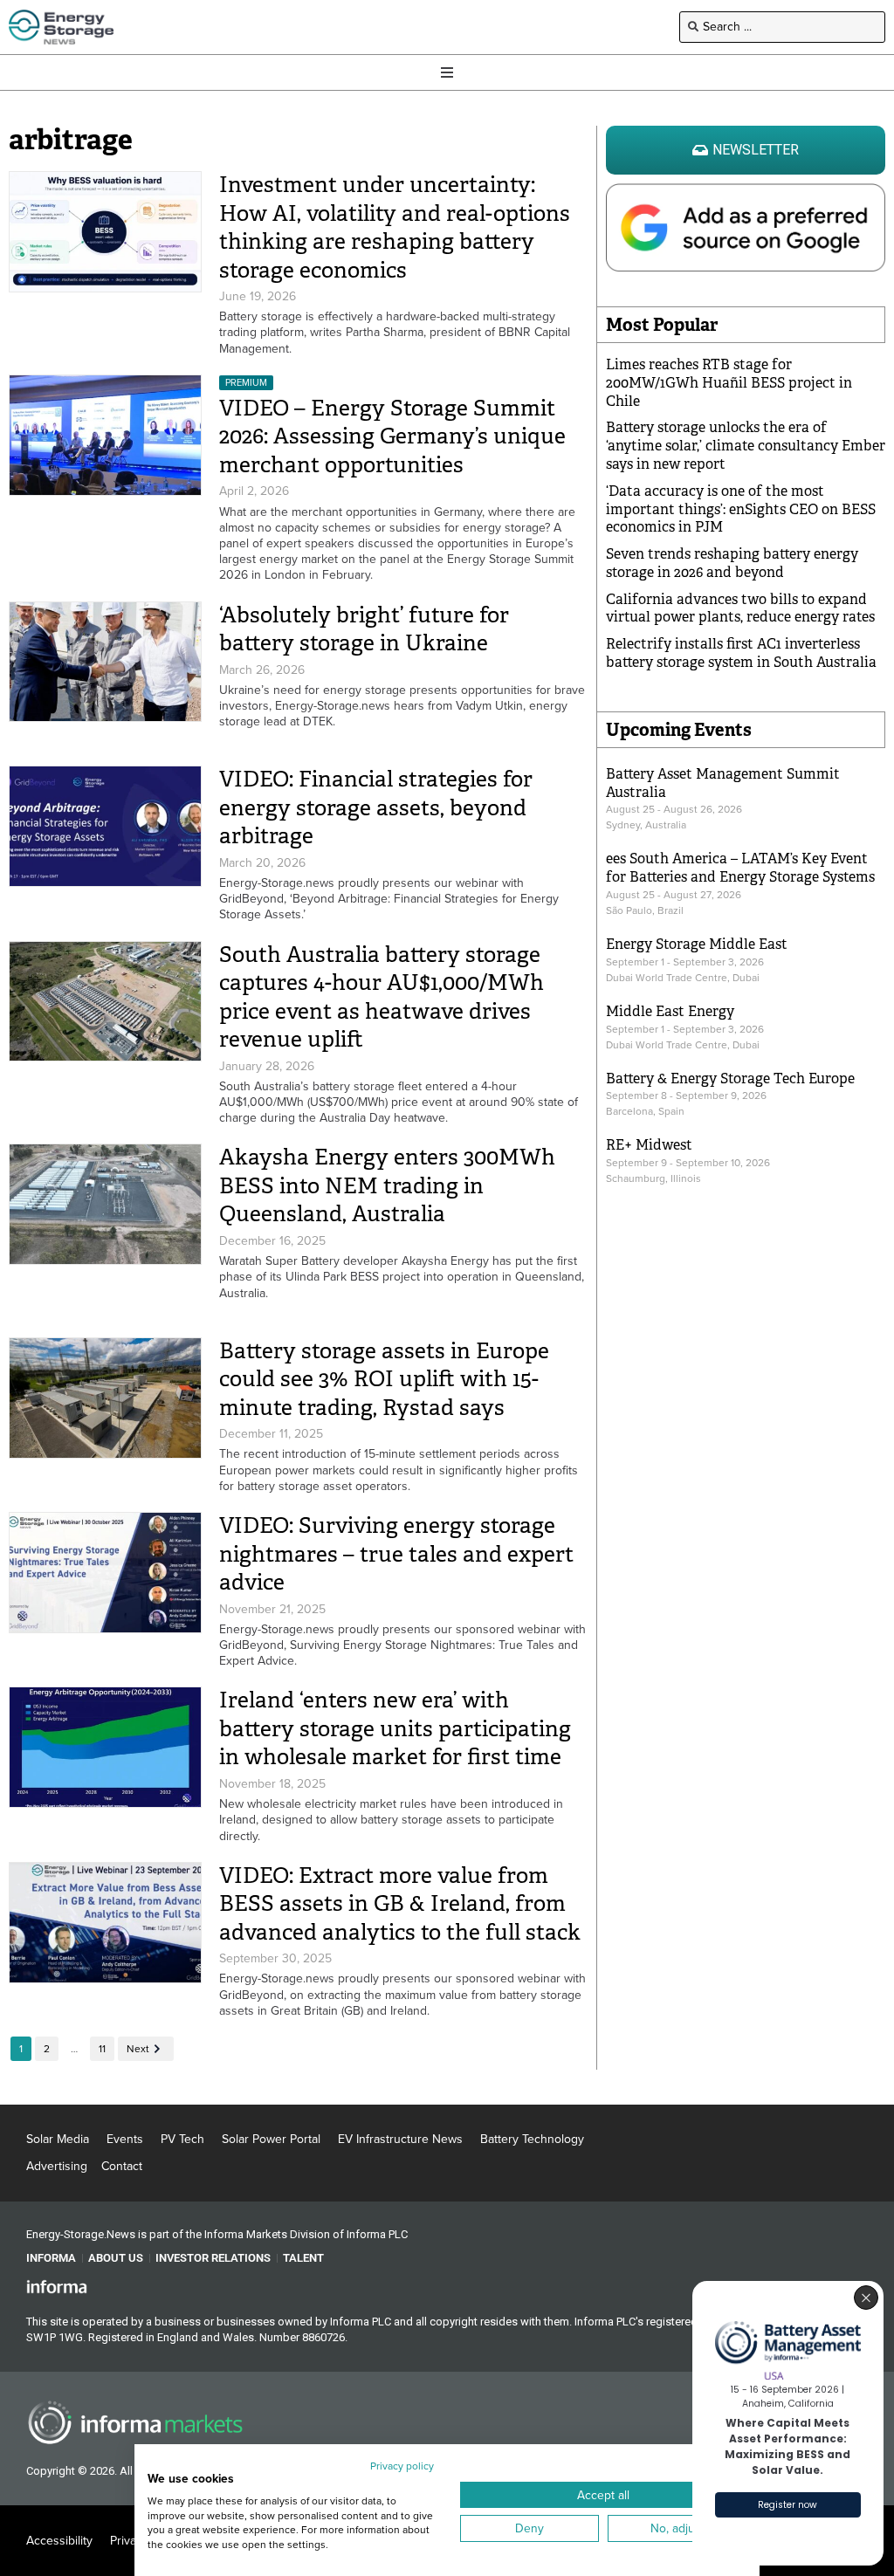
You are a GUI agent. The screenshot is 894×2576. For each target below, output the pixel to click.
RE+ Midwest (649, 1145)
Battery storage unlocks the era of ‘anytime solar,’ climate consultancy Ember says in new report (746, 446)
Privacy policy (402, 2466)
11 (102, 2049)
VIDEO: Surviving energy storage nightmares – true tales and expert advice (396, 1554)
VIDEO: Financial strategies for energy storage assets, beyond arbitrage (376, 807)
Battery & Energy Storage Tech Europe (730, 1078)
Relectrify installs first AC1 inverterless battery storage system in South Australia (741, 653)
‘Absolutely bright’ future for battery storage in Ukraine (364, 629)
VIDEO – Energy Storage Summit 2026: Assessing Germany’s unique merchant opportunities (392, 436)
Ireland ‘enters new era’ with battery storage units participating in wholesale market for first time (395, 1728)
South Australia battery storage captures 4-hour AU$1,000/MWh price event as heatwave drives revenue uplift (382, 997)
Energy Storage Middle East (697, 944)
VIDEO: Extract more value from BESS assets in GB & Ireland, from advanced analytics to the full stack (400, 1904)
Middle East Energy (670, 1011)
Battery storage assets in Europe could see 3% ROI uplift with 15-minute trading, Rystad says (384, 1379)
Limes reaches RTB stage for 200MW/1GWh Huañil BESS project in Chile (729, 383)
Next (138, 2049)
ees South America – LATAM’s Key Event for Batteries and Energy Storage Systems (740, 868)
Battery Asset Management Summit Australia (723, 783)
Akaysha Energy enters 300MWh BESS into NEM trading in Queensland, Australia (387, 1185)
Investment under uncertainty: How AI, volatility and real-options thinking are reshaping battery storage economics (395, 227)
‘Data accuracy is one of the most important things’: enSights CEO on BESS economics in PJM (741, 509)
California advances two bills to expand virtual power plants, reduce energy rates (740, 608)
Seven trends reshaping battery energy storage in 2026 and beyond (732, 563)
